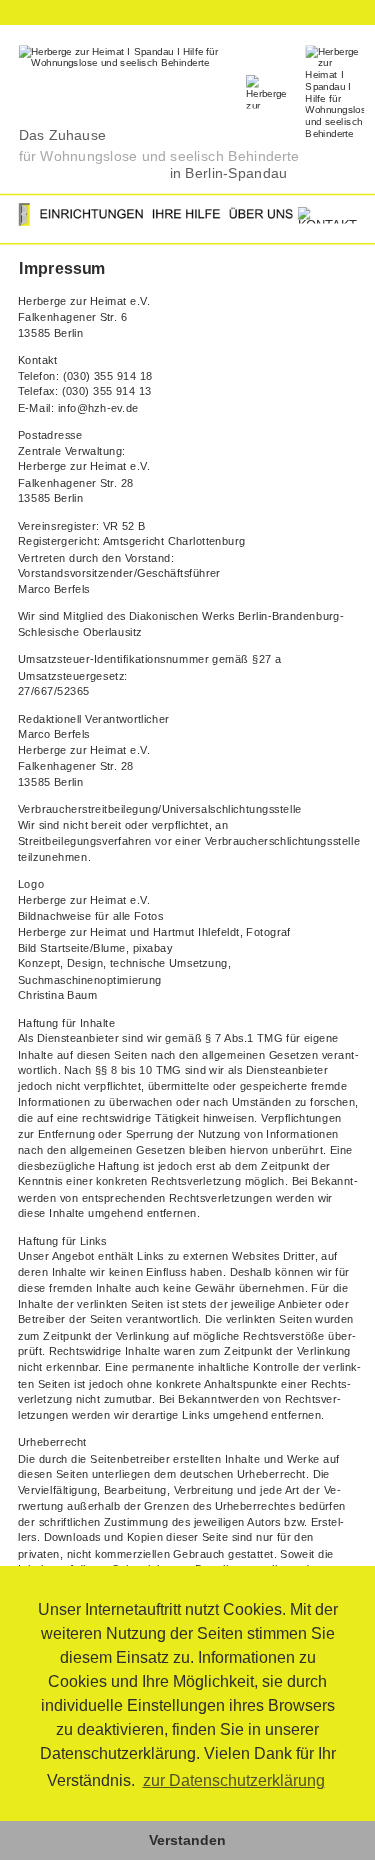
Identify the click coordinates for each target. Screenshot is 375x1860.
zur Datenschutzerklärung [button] (234, 1780)
